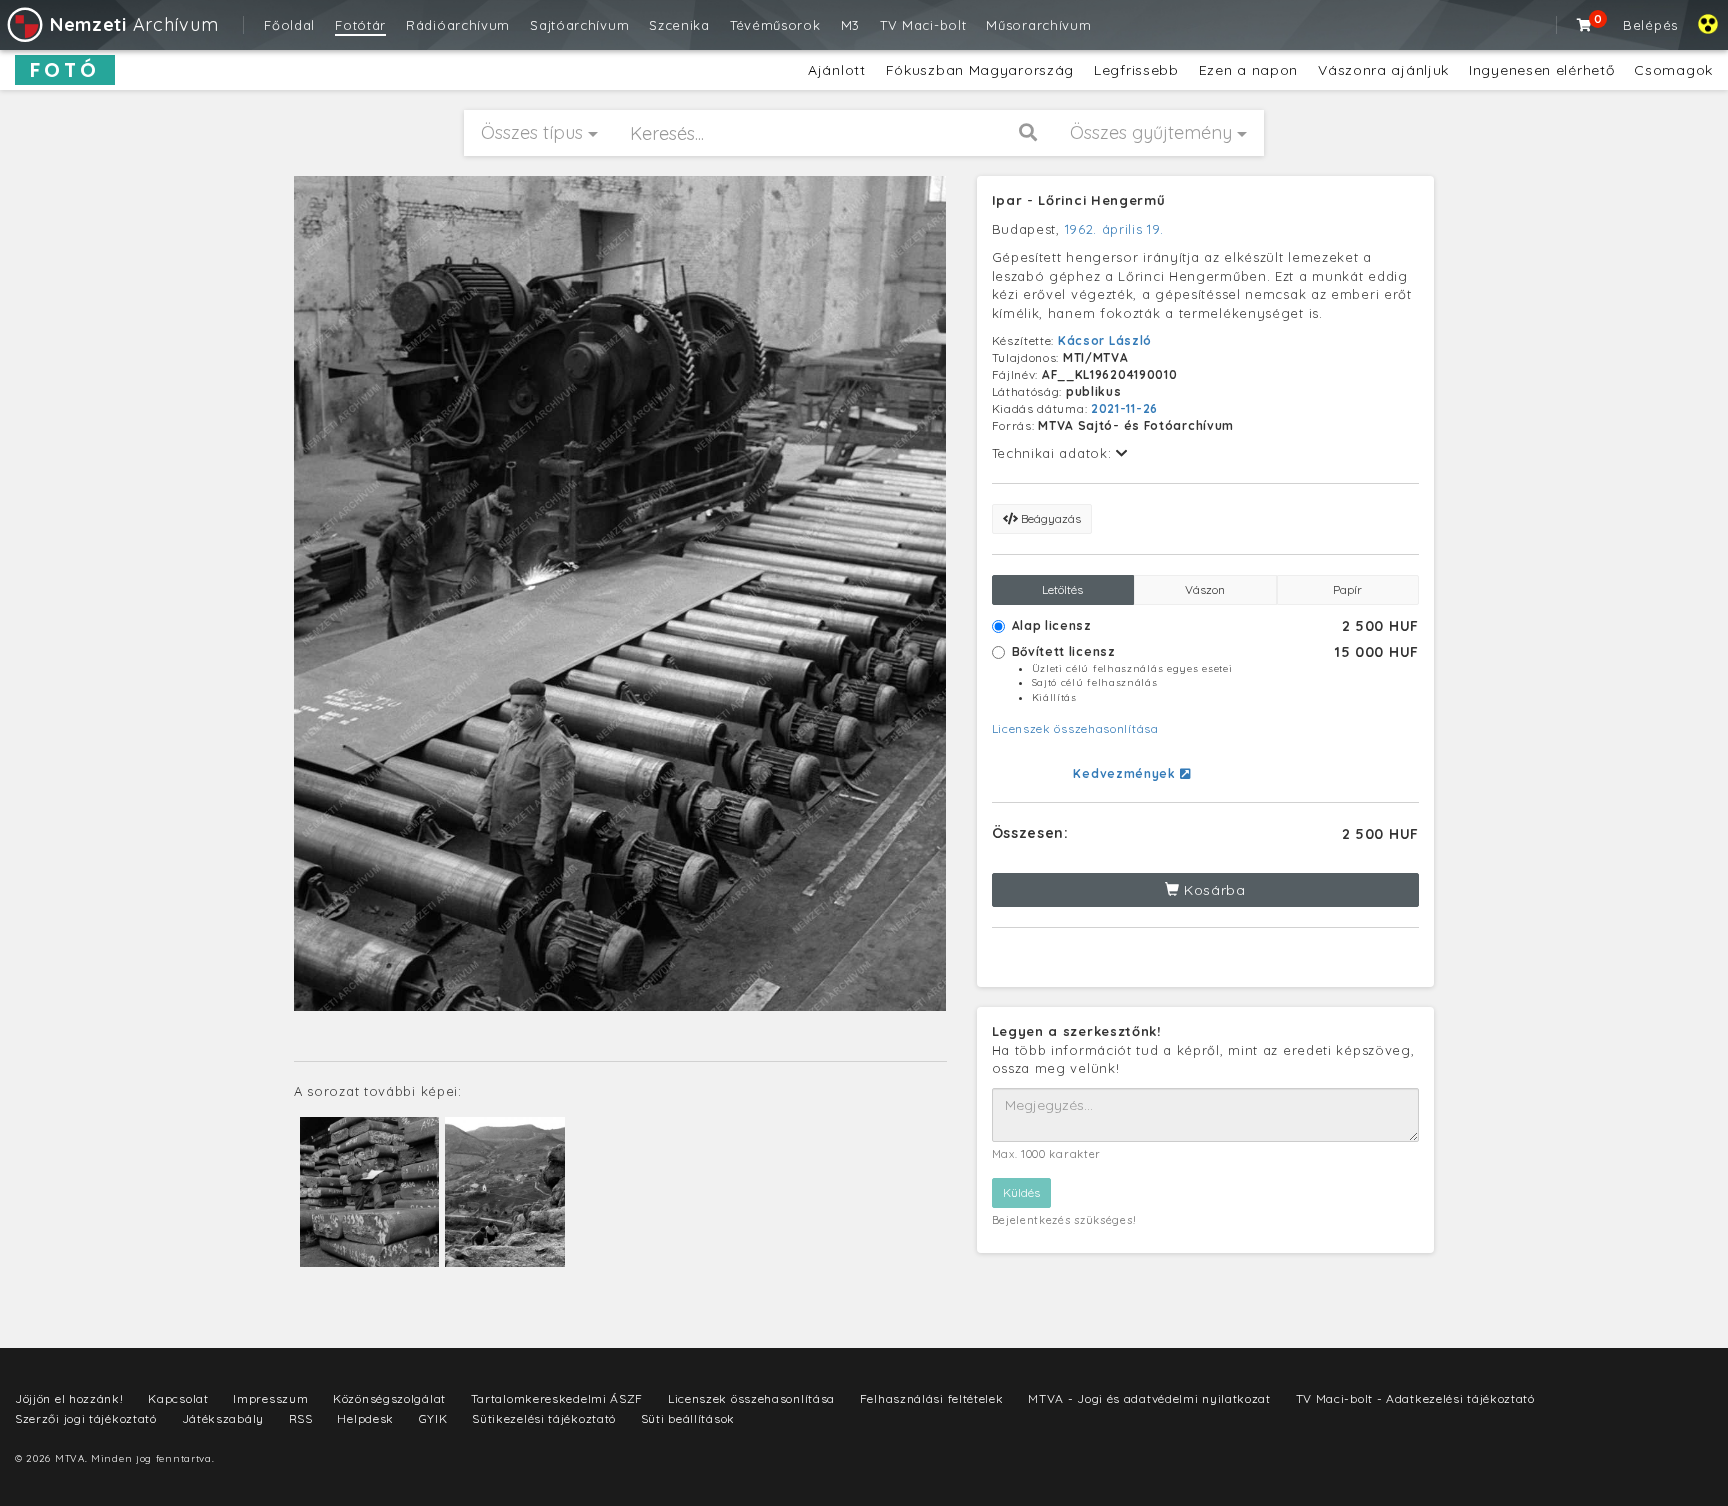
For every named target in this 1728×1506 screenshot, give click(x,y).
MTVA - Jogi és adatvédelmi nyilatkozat (1149, 1398)
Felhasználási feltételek (932, 1398)
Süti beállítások (688, 1418)
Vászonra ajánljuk (1383, 70)
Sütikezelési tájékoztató (544, 1418)
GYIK (433, 1418)
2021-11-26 (1124, 408)
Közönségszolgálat (389, 1398)
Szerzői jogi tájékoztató (86, 1418)
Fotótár (360, 25)
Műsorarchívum (1038, 25)
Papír (1347, 589)
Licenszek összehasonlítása (1075, 728)
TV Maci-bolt (923, 25)
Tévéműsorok (775, 25)
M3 (850, 25)
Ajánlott (837, 70)
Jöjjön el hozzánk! (69, 1398)
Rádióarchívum (458, 25)
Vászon (1205, 589)
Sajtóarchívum (579, 25)
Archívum (134, 24)
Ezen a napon (1248, 70)
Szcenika (679, 25)
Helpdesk (365, 1418)
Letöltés (1062, 589)
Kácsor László (1105, 340)
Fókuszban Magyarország (980, 70)
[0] (1585, 25)
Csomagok (1673, 70)
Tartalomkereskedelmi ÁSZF (557, 1398)
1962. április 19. (1114, 229)
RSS (301, 1418)
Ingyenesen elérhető (1541, 70)
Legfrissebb (1136, 70)
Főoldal (289, 25)
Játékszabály (223, 1418)
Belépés (1650, 25)
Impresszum (270, 1398)
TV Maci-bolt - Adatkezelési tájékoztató (1415, 1398)
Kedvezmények (1126, 773)
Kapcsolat (178, 1398)
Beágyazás (1049, 518)
